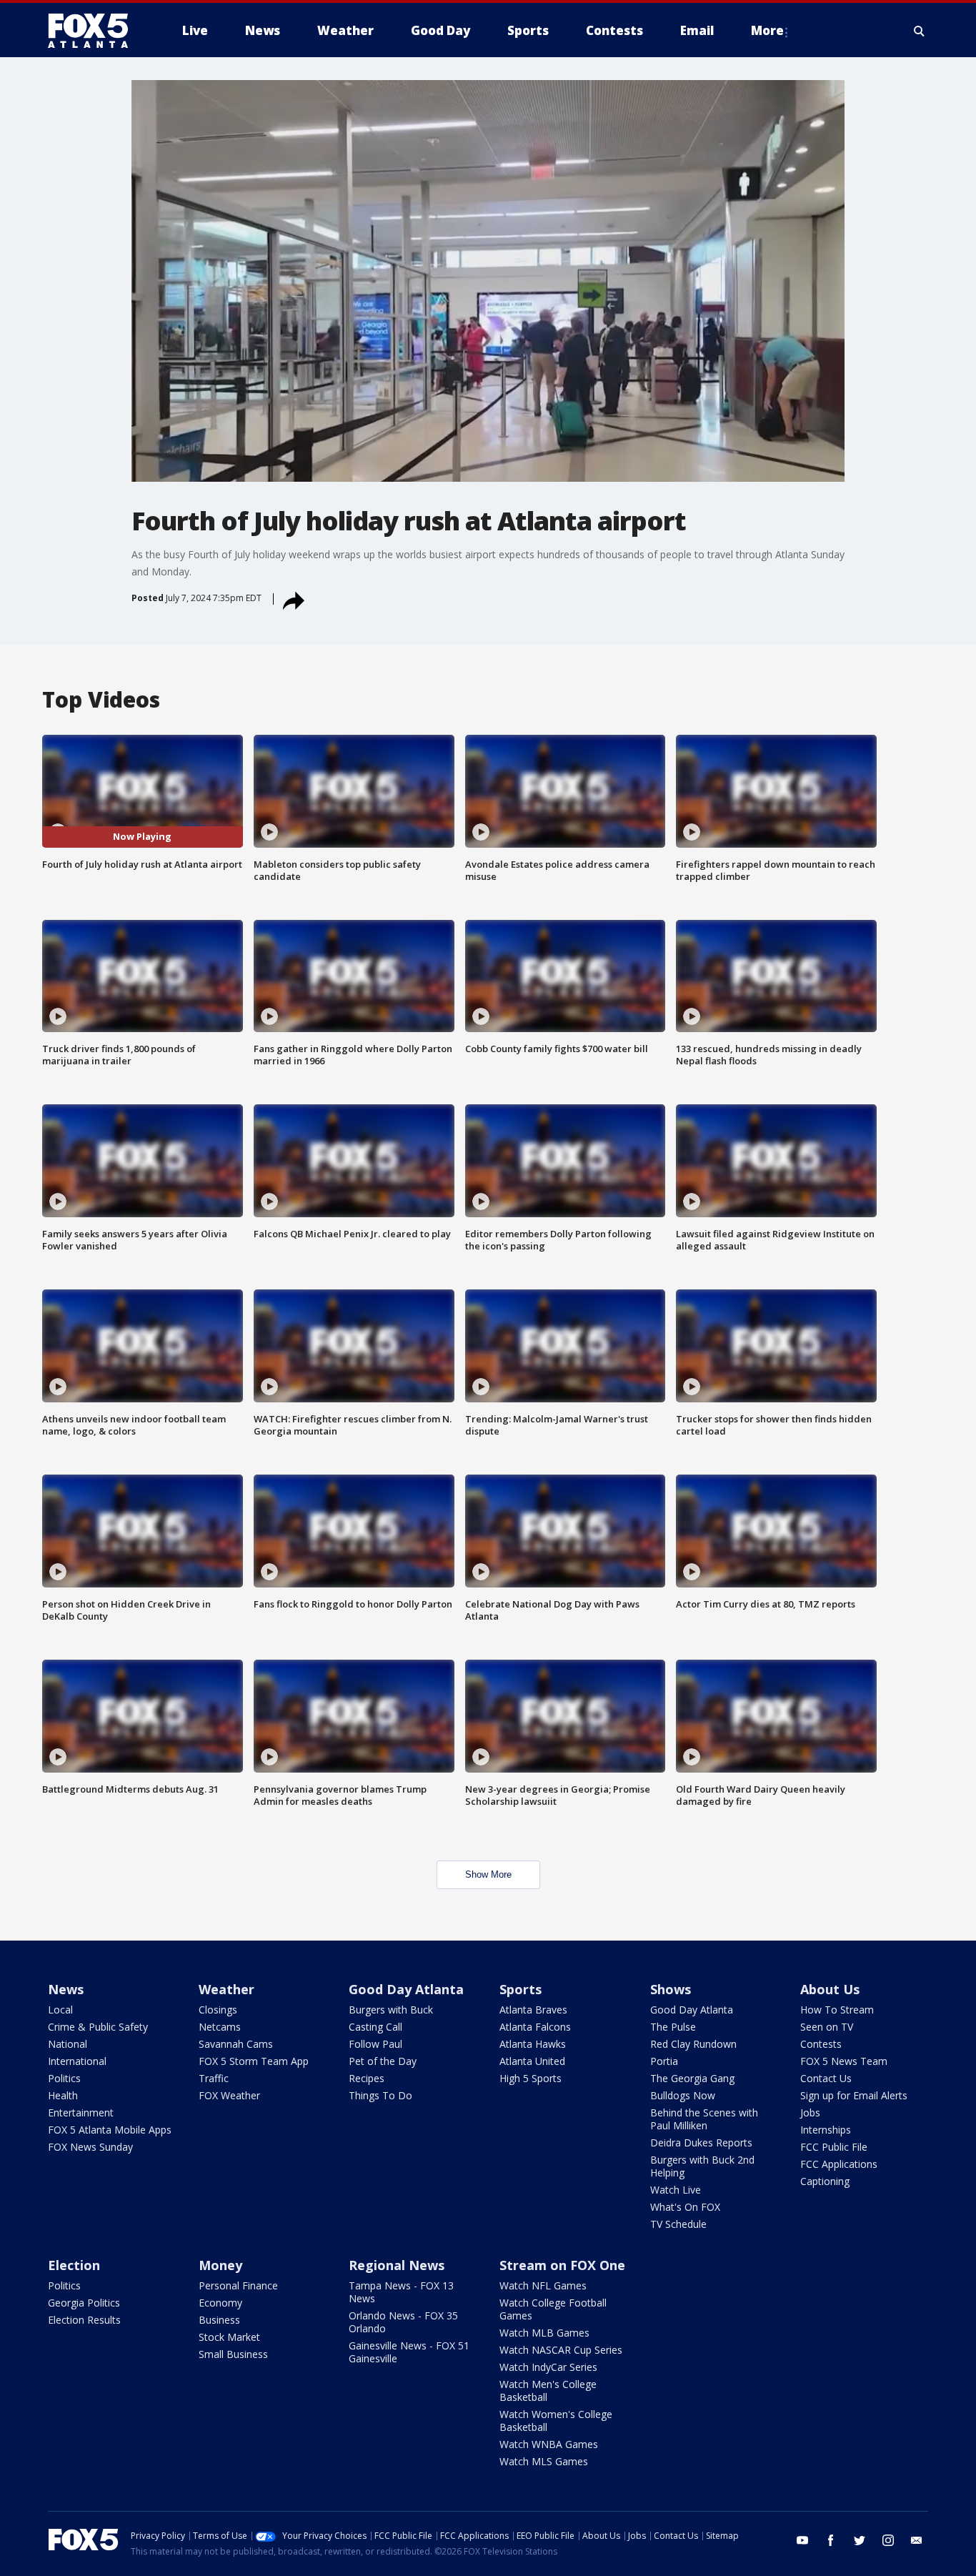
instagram (888, 2540)
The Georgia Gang (692, 2078)
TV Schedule (678, 2224)
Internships (826, 2130)
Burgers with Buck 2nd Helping (702, 2166)
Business (219, 2320)
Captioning (825, 2181)
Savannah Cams (236, 2044)
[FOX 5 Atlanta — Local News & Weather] (95, 31)
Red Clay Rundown (693, 2044)
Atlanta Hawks (533, 2044)
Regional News (397, 2265)
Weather (226, 1989)
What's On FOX (685, 2207)
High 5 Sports (531, 2078)
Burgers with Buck (391, 2010)
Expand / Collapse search (920, 31)
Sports (521, 1989)
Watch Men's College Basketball (548, 2391)
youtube (802, 2540)
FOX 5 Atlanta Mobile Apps (110, 2130)
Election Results (84, 2320)
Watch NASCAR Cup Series (561, 2350)
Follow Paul (375, 2044)
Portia (664, 2061)
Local (60, 2010)
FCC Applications (839, 2164)
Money (220, 2265)
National (68, 2044)
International (77, 2061)
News (66, 1989)
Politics (64, 2078)
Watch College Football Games (553, 2309)
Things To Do (380, 2095)
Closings (218, 2010)
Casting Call (375, 2027)
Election (74, 2265)
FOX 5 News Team (844, 2061)
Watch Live (676, 2190)
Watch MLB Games (544, 2333)
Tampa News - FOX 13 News (401, 2292)
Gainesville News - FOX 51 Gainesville (409, 2352)
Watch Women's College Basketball (556, 2421)
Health (63, 2095)
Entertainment (81, 2112)
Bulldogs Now (683, 2095)
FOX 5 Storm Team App (254, 2061)
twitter (860, 2540)
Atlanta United (532, 2061)
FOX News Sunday (90, 2147)
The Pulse (673, 2027)
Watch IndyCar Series (548, 2367)
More (767, 30)
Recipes (367, 2078)
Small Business (233, 2354)
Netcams (220, 2027)
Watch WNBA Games (549, 2444)
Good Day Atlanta (406, 1989)
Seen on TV (827, 2027)
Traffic (214, 2078)
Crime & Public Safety (98, 2027)
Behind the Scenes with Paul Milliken (704, 2119)
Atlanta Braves (533, 2010)
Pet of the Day (383, 2061)
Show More (488, 1874)
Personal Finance (238, 2285)
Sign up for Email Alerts (854, 2095)
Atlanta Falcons (535, 2027)
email (917, 2540)
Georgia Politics (84, 2303)
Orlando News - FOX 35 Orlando (403, 2322)
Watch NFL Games (543, 2285)
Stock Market (229, 2337)
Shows (671, 1989)
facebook (831, 2540)
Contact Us (826, 2078)
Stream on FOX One (562, 2265)
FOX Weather (229, 2095)
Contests (821, 2044)
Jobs (810, 2112)
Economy (220, 2303)
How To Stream (837, 2010)
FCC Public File (834, 2147)
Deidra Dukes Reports (701, 2142)
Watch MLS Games (544, 2461)
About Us (830, 1989)
